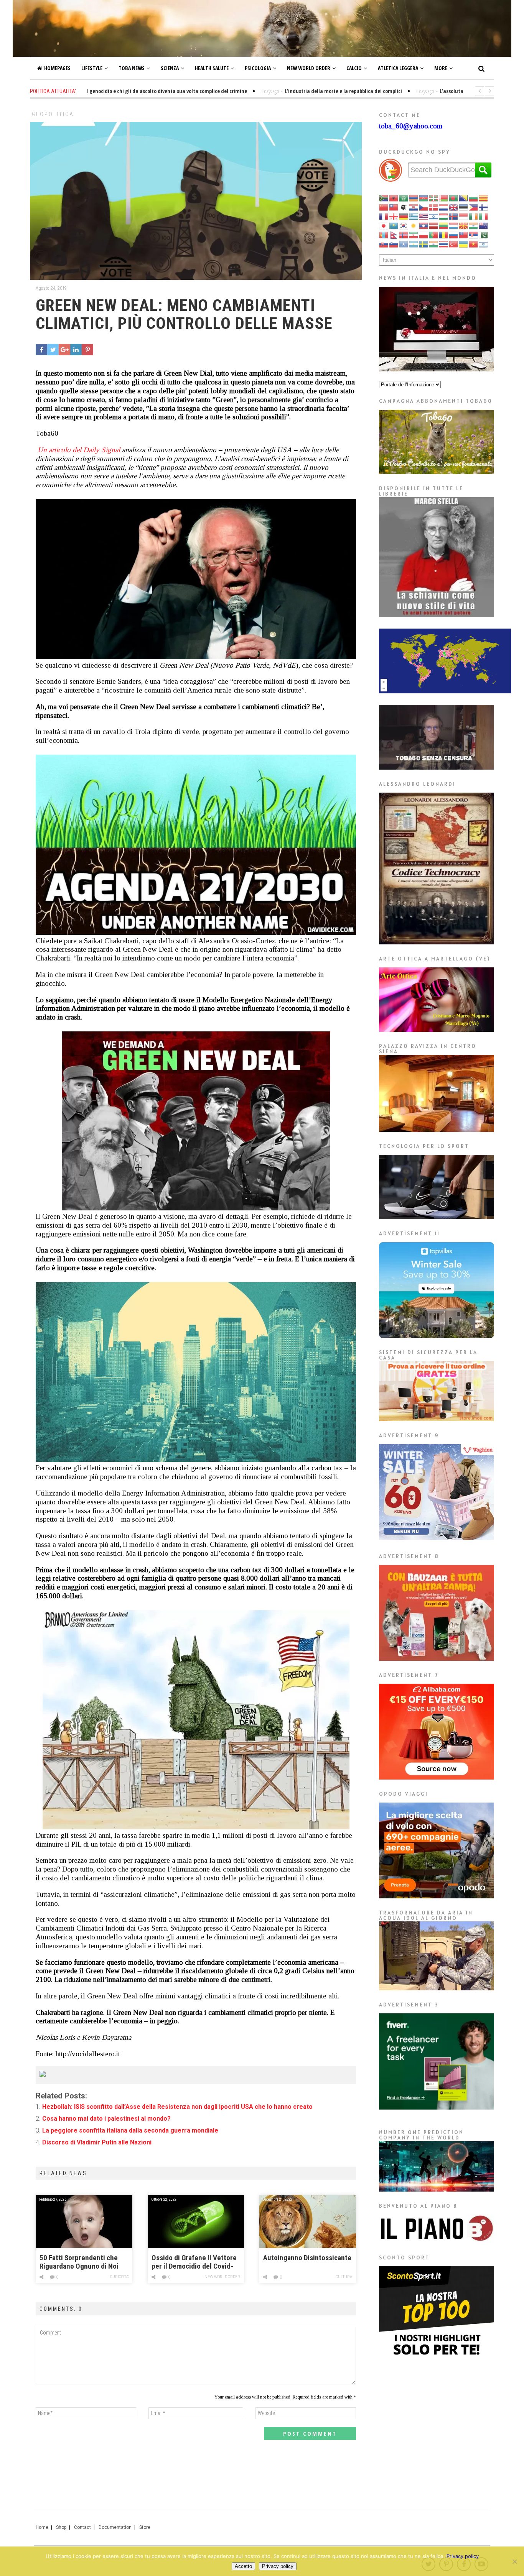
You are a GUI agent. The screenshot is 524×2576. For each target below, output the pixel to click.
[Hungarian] (444, 216)
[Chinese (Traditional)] (394, 207)
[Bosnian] (464, 198)
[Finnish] (484, 207)
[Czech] (424, 207)
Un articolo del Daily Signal (78, 450)
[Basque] (434, 198)
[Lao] (424, 225)
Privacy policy (463, 2556)
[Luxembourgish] (454, 225)
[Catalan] (484, 198)
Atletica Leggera (398, 68)
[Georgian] (394, 216)
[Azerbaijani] (424, 198)
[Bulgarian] (474, 198)
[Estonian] (464, 207)
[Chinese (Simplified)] (384, 207)
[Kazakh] (394, 225)
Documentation (115, 2527)
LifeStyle (92, 68)
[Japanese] (384, 225)
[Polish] (424, 234)
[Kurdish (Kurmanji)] (414, 225)
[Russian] (454, 234)
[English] (454, 207)
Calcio (354, 68)
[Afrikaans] (384, 198)
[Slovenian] (394, 244)
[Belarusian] (444, 198)
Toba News (132, 68)
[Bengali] (454, 198)
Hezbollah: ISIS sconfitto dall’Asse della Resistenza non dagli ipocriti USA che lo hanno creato (177, 2107)
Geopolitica (53, 114)
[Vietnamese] (474, 244)
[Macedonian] (464, 225)
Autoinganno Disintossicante (307, 2258)
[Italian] (484, 216)
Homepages (57, 68)
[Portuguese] (434, 234)
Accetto (243, 2566)
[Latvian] (434, 225)
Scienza (170, 68)
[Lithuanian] (444, 225)
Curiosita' (119, 2277)
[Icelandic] (454, 216)
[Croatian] (414, 207)
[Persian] (414, 234)
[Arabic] (404, 198)
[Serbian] (474, 234)
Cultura (344, 2277)
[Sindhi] (484, 234)
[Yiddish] (484, 244)
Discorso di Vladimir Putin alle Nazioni (97, 2142)
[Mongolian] (384, 234)
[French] (384, 216)
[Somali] (404, 244)
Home (42, 2527)
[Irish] (474, 216)
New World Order (309, 68)
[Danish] (434, 207)
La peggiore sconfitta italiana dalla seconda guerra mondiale (130, 2130)
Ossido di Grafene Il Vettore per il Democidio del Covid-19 (194, 2262)
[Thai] (444, 244)
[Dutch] (444, 207)
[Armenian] (414, 198)
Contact (82, 2527)
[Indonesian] (464, 216)
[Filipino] (474, 207)
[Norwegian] (404, 234)
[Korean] (404, 225)
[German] (404, 216)
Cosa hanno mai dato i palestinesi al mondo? (106, 2119)
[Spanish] (414, 244)
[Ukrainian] (464, 244)
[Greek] (414, 216)
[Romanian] (444, 234)
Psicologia (258, 68)
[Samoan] (464, 234)
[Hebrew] (434, 216)
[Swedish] (424, 244)
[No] (514, 2561)
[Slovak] (384, 244)
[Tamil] (434, 244)
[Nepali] (394, 234)
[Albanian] (394, 198)
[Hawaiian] (424, 216)
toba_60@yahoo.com (411, 126)
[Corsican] (404, 207)
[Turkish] (454, 244)
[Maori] (484, 225)
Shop (61, 2527)
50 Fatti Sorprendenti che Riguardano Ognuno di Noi (79, 2262)
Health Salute (212, 68)
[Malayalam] (474, 225)
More (441, 68)
